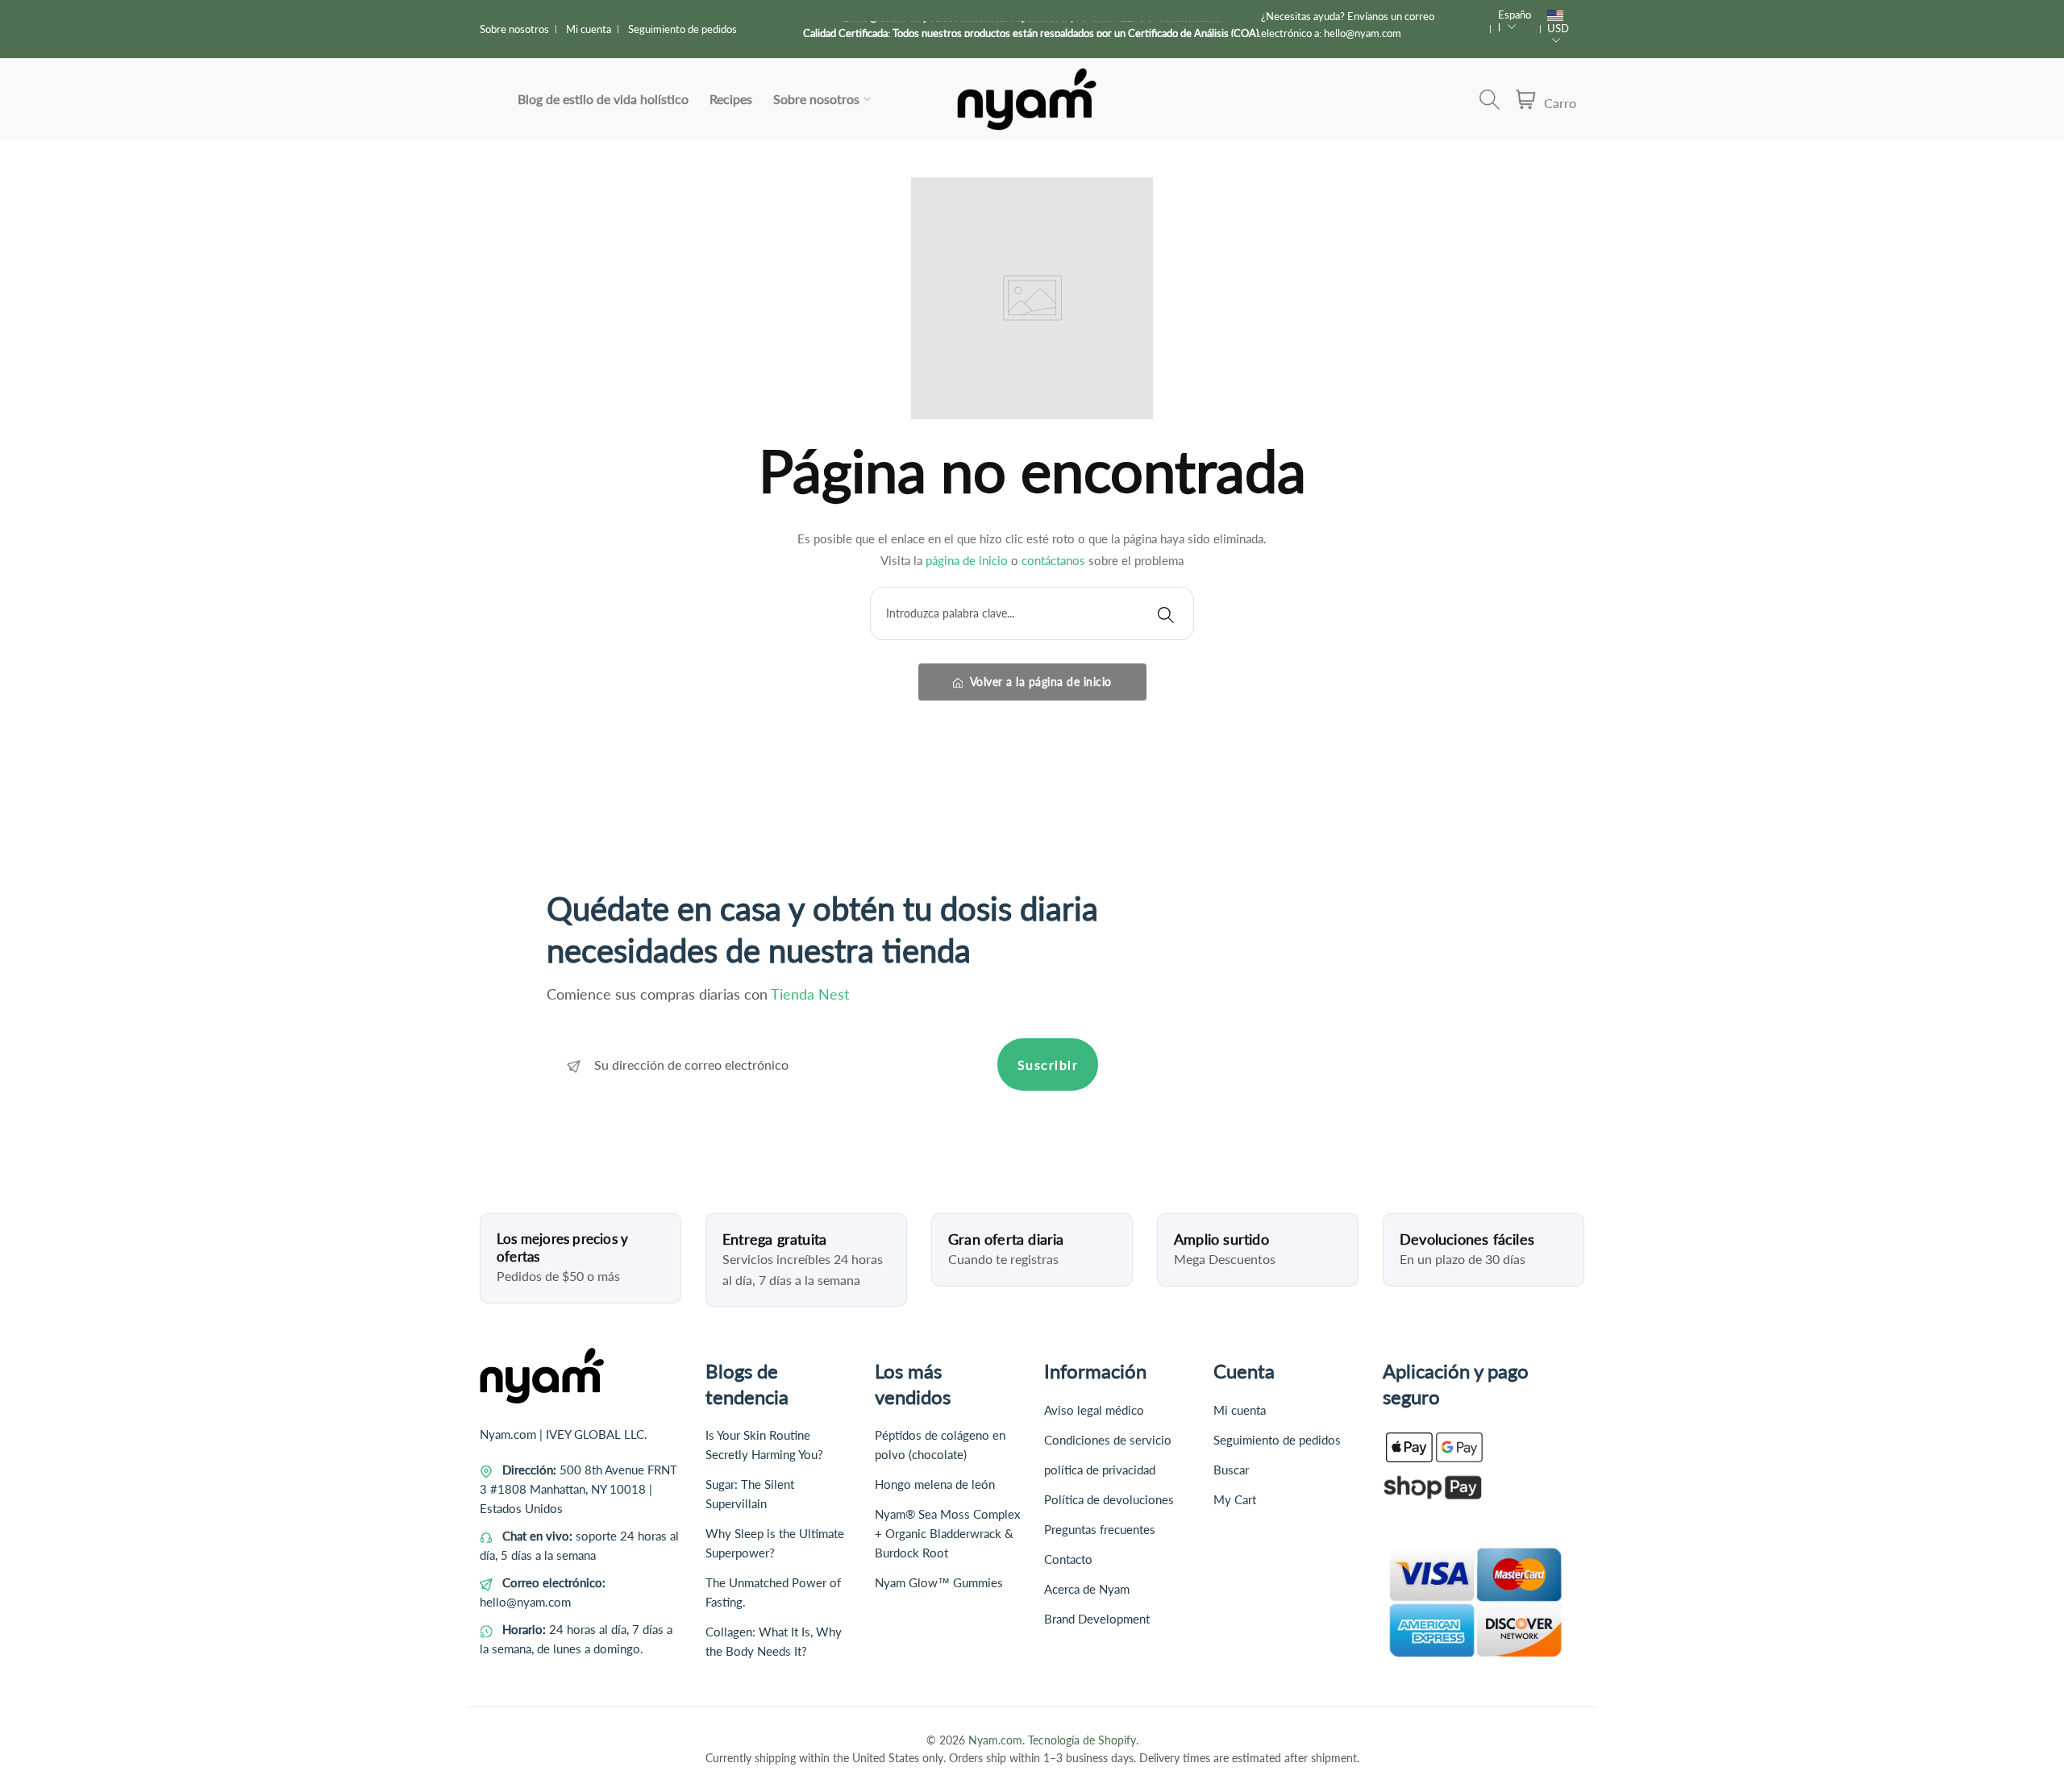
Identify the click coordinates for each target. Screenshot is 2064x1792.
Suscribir (1048, 1064)
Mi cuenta (589, 29)
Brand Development (1097, 1619)
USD (1558, 28)
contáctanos (1053, 560)
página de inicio (967, 560)
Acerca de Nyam (1087, 1589)
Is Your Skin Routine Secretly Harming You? (764, 1445)
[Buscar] (1166, 613)
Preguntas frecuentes (1100, 1529)
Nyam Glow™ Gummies (939, 1582)
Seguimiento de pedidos (682, 29)
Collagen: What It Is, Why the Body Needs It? (774, 1641)
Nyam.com (995, 1740)
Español (1515, 21)
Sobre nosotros (514, 29)
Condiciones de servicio (1108, 1440)
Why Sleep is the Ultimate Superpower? (775, 1543)
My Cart (1235, 1499)
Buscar (1231, 1470)
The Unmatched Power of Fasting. (773, 1592)
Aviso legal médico (1094, 1410)
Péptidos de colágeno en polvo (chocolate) (940, 1445)
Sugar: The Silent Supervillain (750, 1494)
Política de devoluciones (1109, 1499)
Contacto (1068, 1559)
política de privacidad (1100, 1470)
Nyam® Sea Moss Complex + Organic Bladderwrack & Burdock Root (947, 1533)
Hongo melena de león (935, 1484)
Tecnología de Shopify (1082, 1740)
